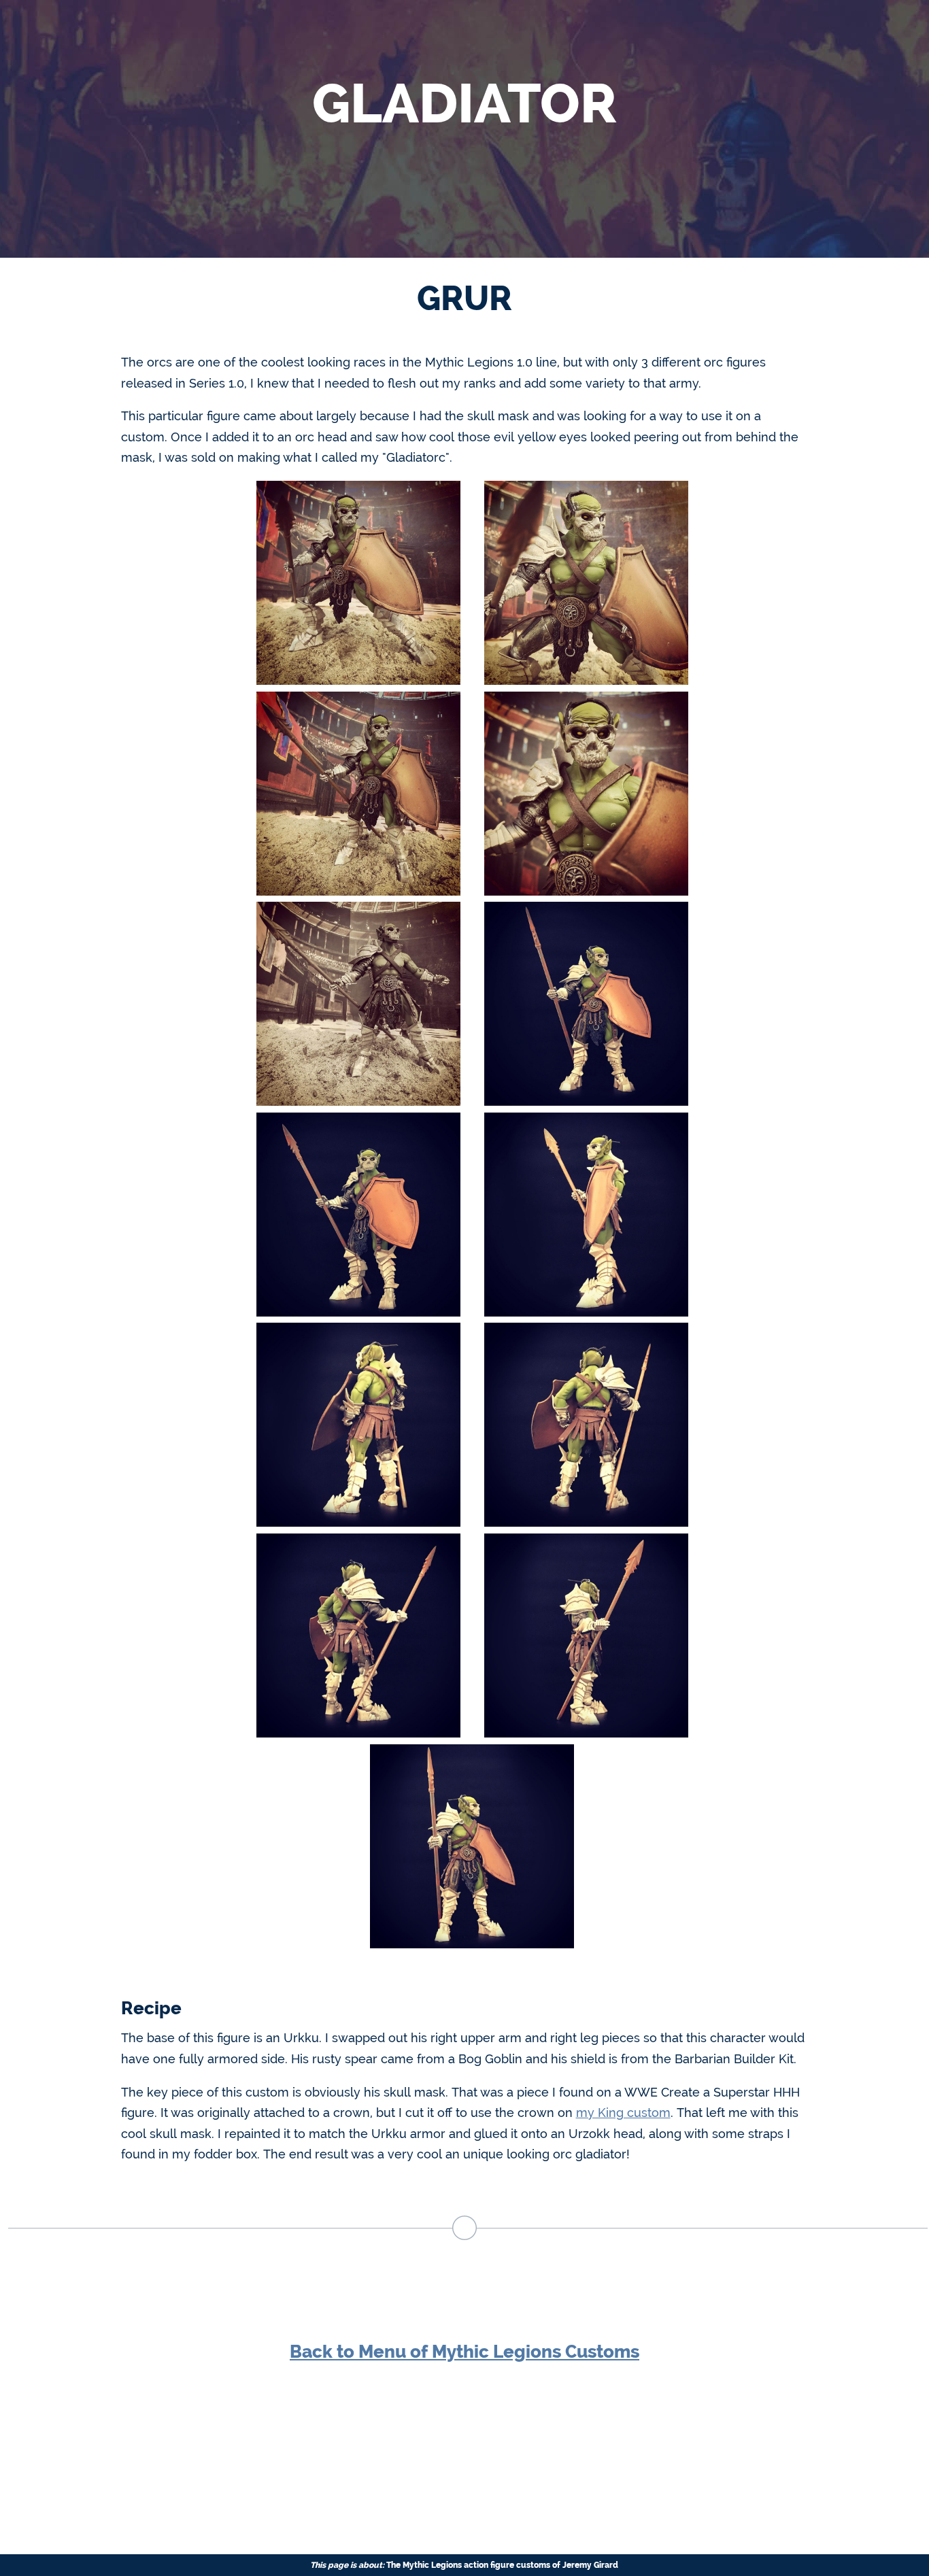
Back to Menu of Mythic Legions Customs (464, 2352)
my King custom (623, 2113)
